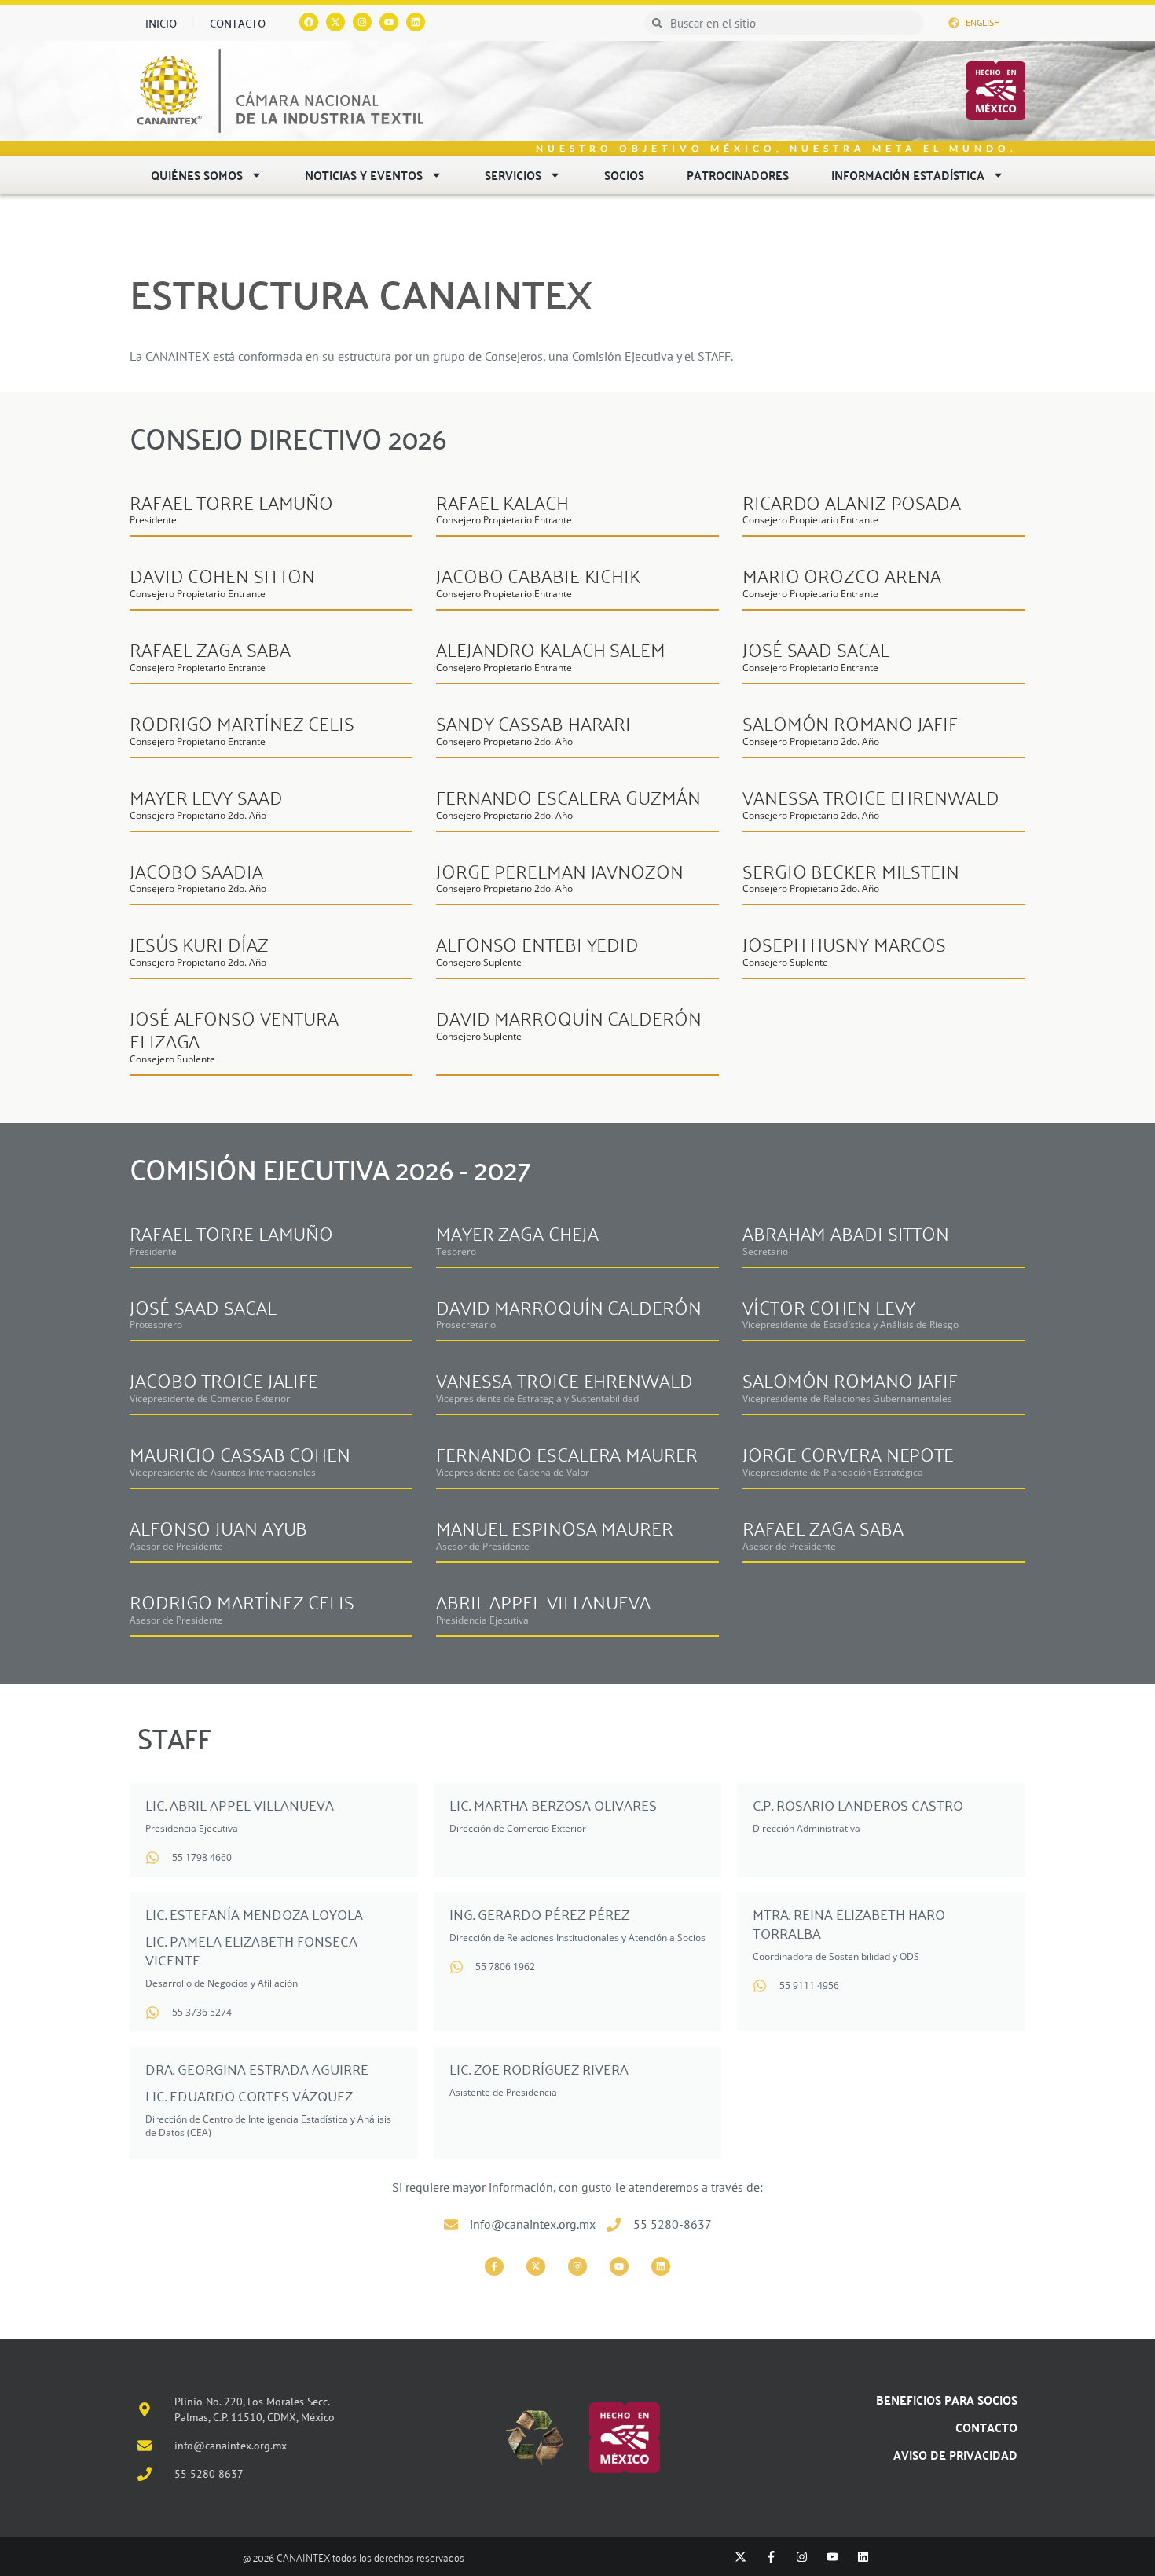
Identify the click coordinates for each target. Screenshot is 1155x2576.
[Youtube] (389, 22)
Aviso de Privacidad (955, 2455)
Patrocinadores (738, 175)
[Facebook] (309, 22)
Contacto (238, 23)
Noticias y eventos (364, 175)
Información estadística (908, 175)
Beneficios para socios (947, 2400)
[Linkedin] (416, 22)
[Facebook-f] (494, 2266)
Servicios (513, 175)
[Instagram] (362, 22)
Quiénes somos (197, 175)
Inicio (161, 23)
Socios (624, 175)
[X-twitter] (536, 2266)
